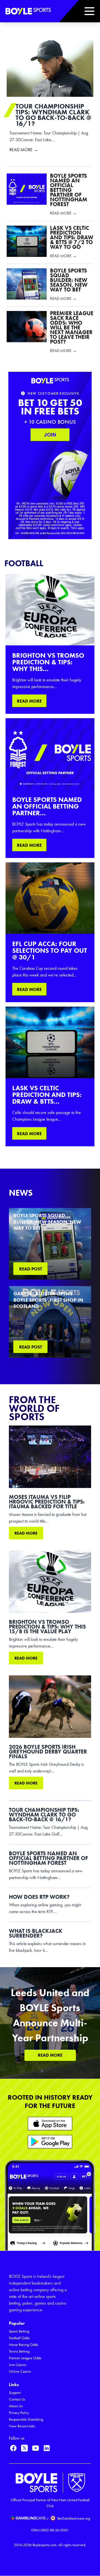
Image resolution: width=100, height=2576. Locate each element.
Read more (26, 1533)
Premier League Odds (25, 2358)
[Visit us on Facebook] (13, 2448)
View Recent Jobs (22, 2426)
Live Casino (17, 2365)
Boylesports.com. (45, 2545)
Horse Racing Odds (23, 2345)
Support (15, 2393)
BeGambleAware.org (74, 2518)
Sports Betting (19, 2331)
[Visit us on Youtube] (36, 2448)
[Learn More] (50, 2123)
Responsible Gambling (26, 2419)
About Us (16, 2406)
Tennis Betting (19, 2351)
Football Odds (19, 2338)
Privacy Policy (19, 2413)
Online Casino (20, 2371)
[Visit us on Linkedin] (47, 2448)
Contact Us (17, 2399)
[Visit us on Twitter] (24, 2448)
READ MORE (29, 701)
